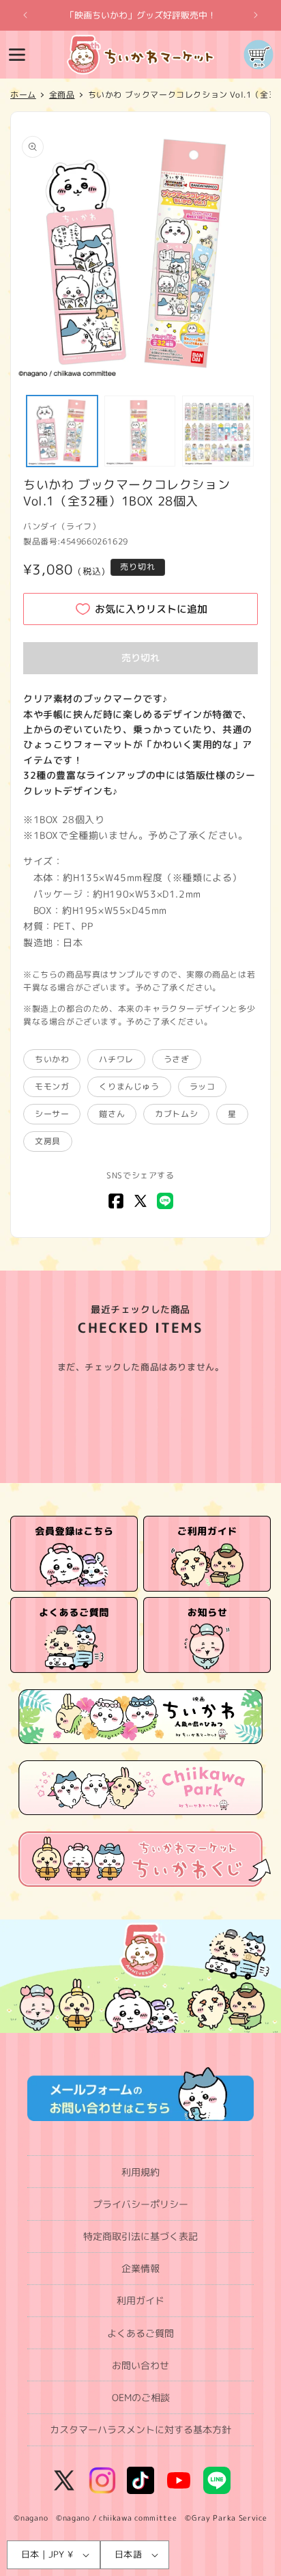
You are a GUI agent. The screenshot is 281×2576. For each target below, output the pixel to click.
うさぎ (177, 1059)
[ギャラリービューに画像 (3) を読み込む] (218, 431)
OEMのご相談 (141, 2397)
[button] (17, 55)
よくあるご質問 (140, 2333)
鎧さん (112, 1114)
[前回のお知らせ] (25, 15)
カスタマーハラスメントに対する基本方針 (140, 2429)
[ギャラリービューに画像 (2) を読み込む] (140, 431)
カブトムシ (176, 1114)
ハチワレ (116, 1059)
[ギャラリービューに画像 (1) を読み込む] (62, 431)
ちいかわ (52, 1059)
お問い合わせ (140, 2365)
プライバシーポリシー (140, 2204)
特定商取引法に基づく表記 (140, 2236)
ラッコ (203, 1086)
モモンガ (52, 1086)
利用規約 (140, 2172)
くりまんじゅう (129, 1086)
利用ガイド (140, 2300)
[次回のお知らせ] (256, 15)
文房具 (48, 1141)
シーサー (52, 1114)
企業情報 (140, 2268)
